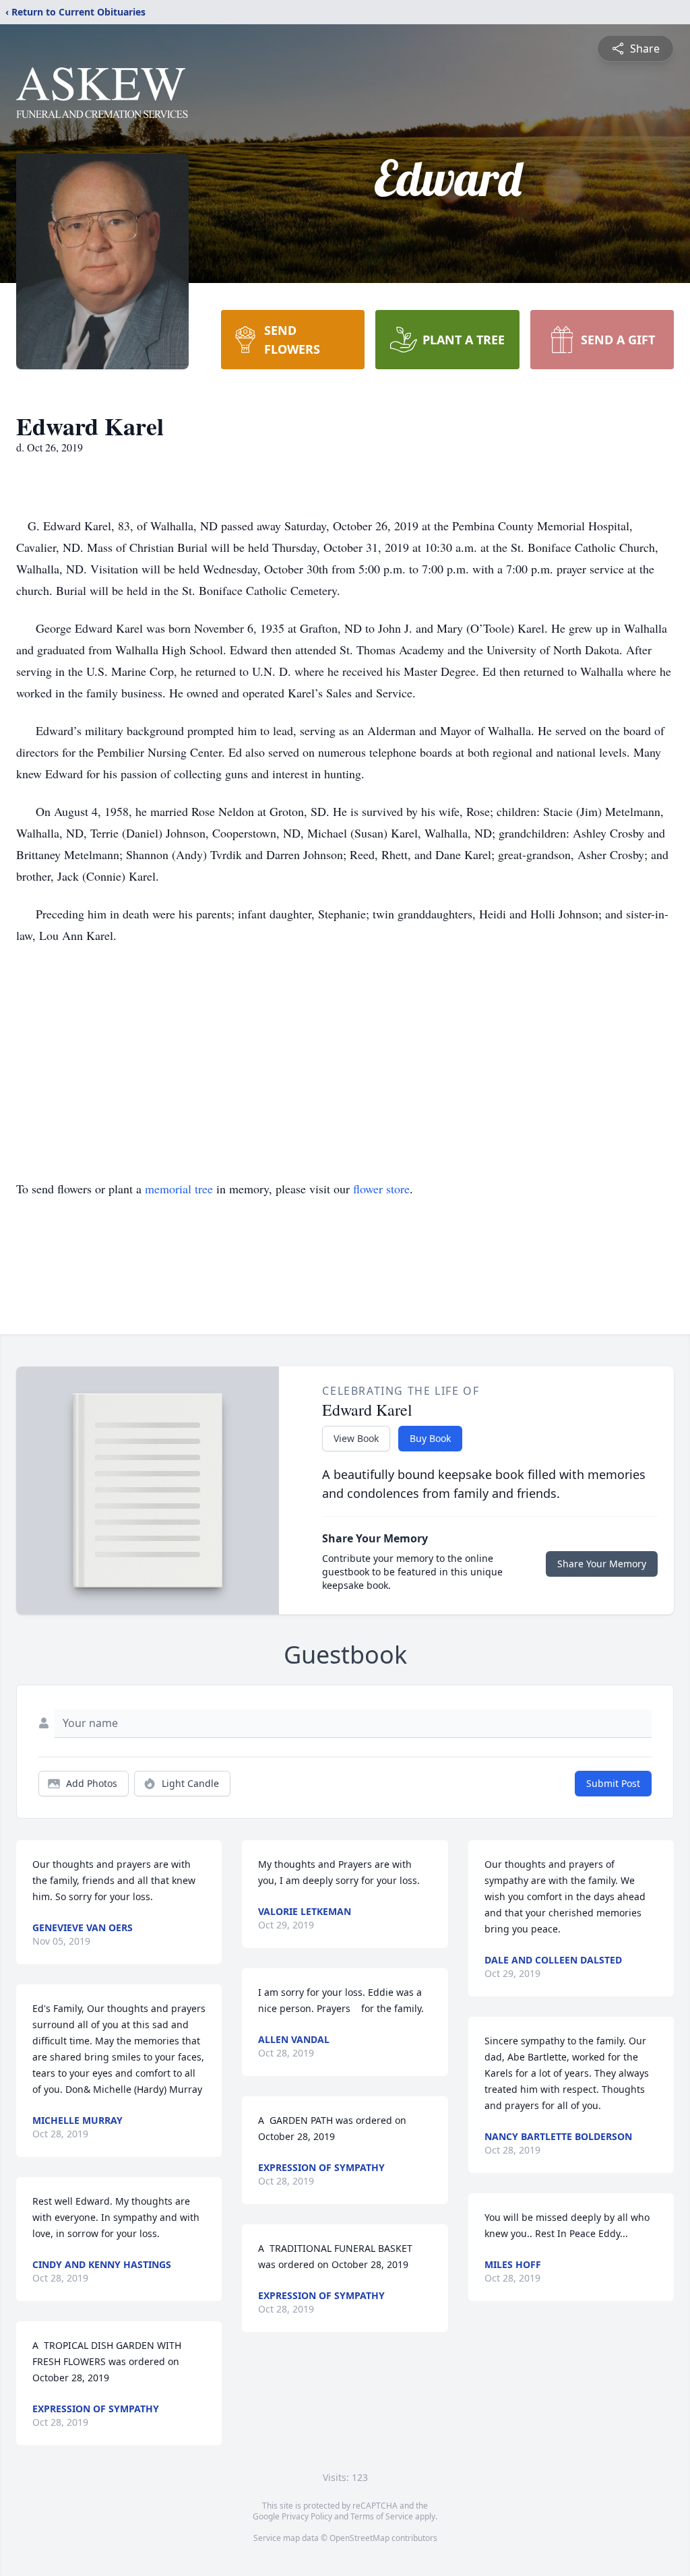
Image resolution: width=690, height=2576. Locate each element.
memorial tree (179, 1189)
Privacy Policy (307, 2516)
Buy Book (430, 1438)
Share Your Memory (602, 1564)
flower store (381, 1189)
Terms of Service (382, 2516)
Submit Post (613, 1783)
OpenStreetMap (359, 2538)
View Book (356, 1438)
